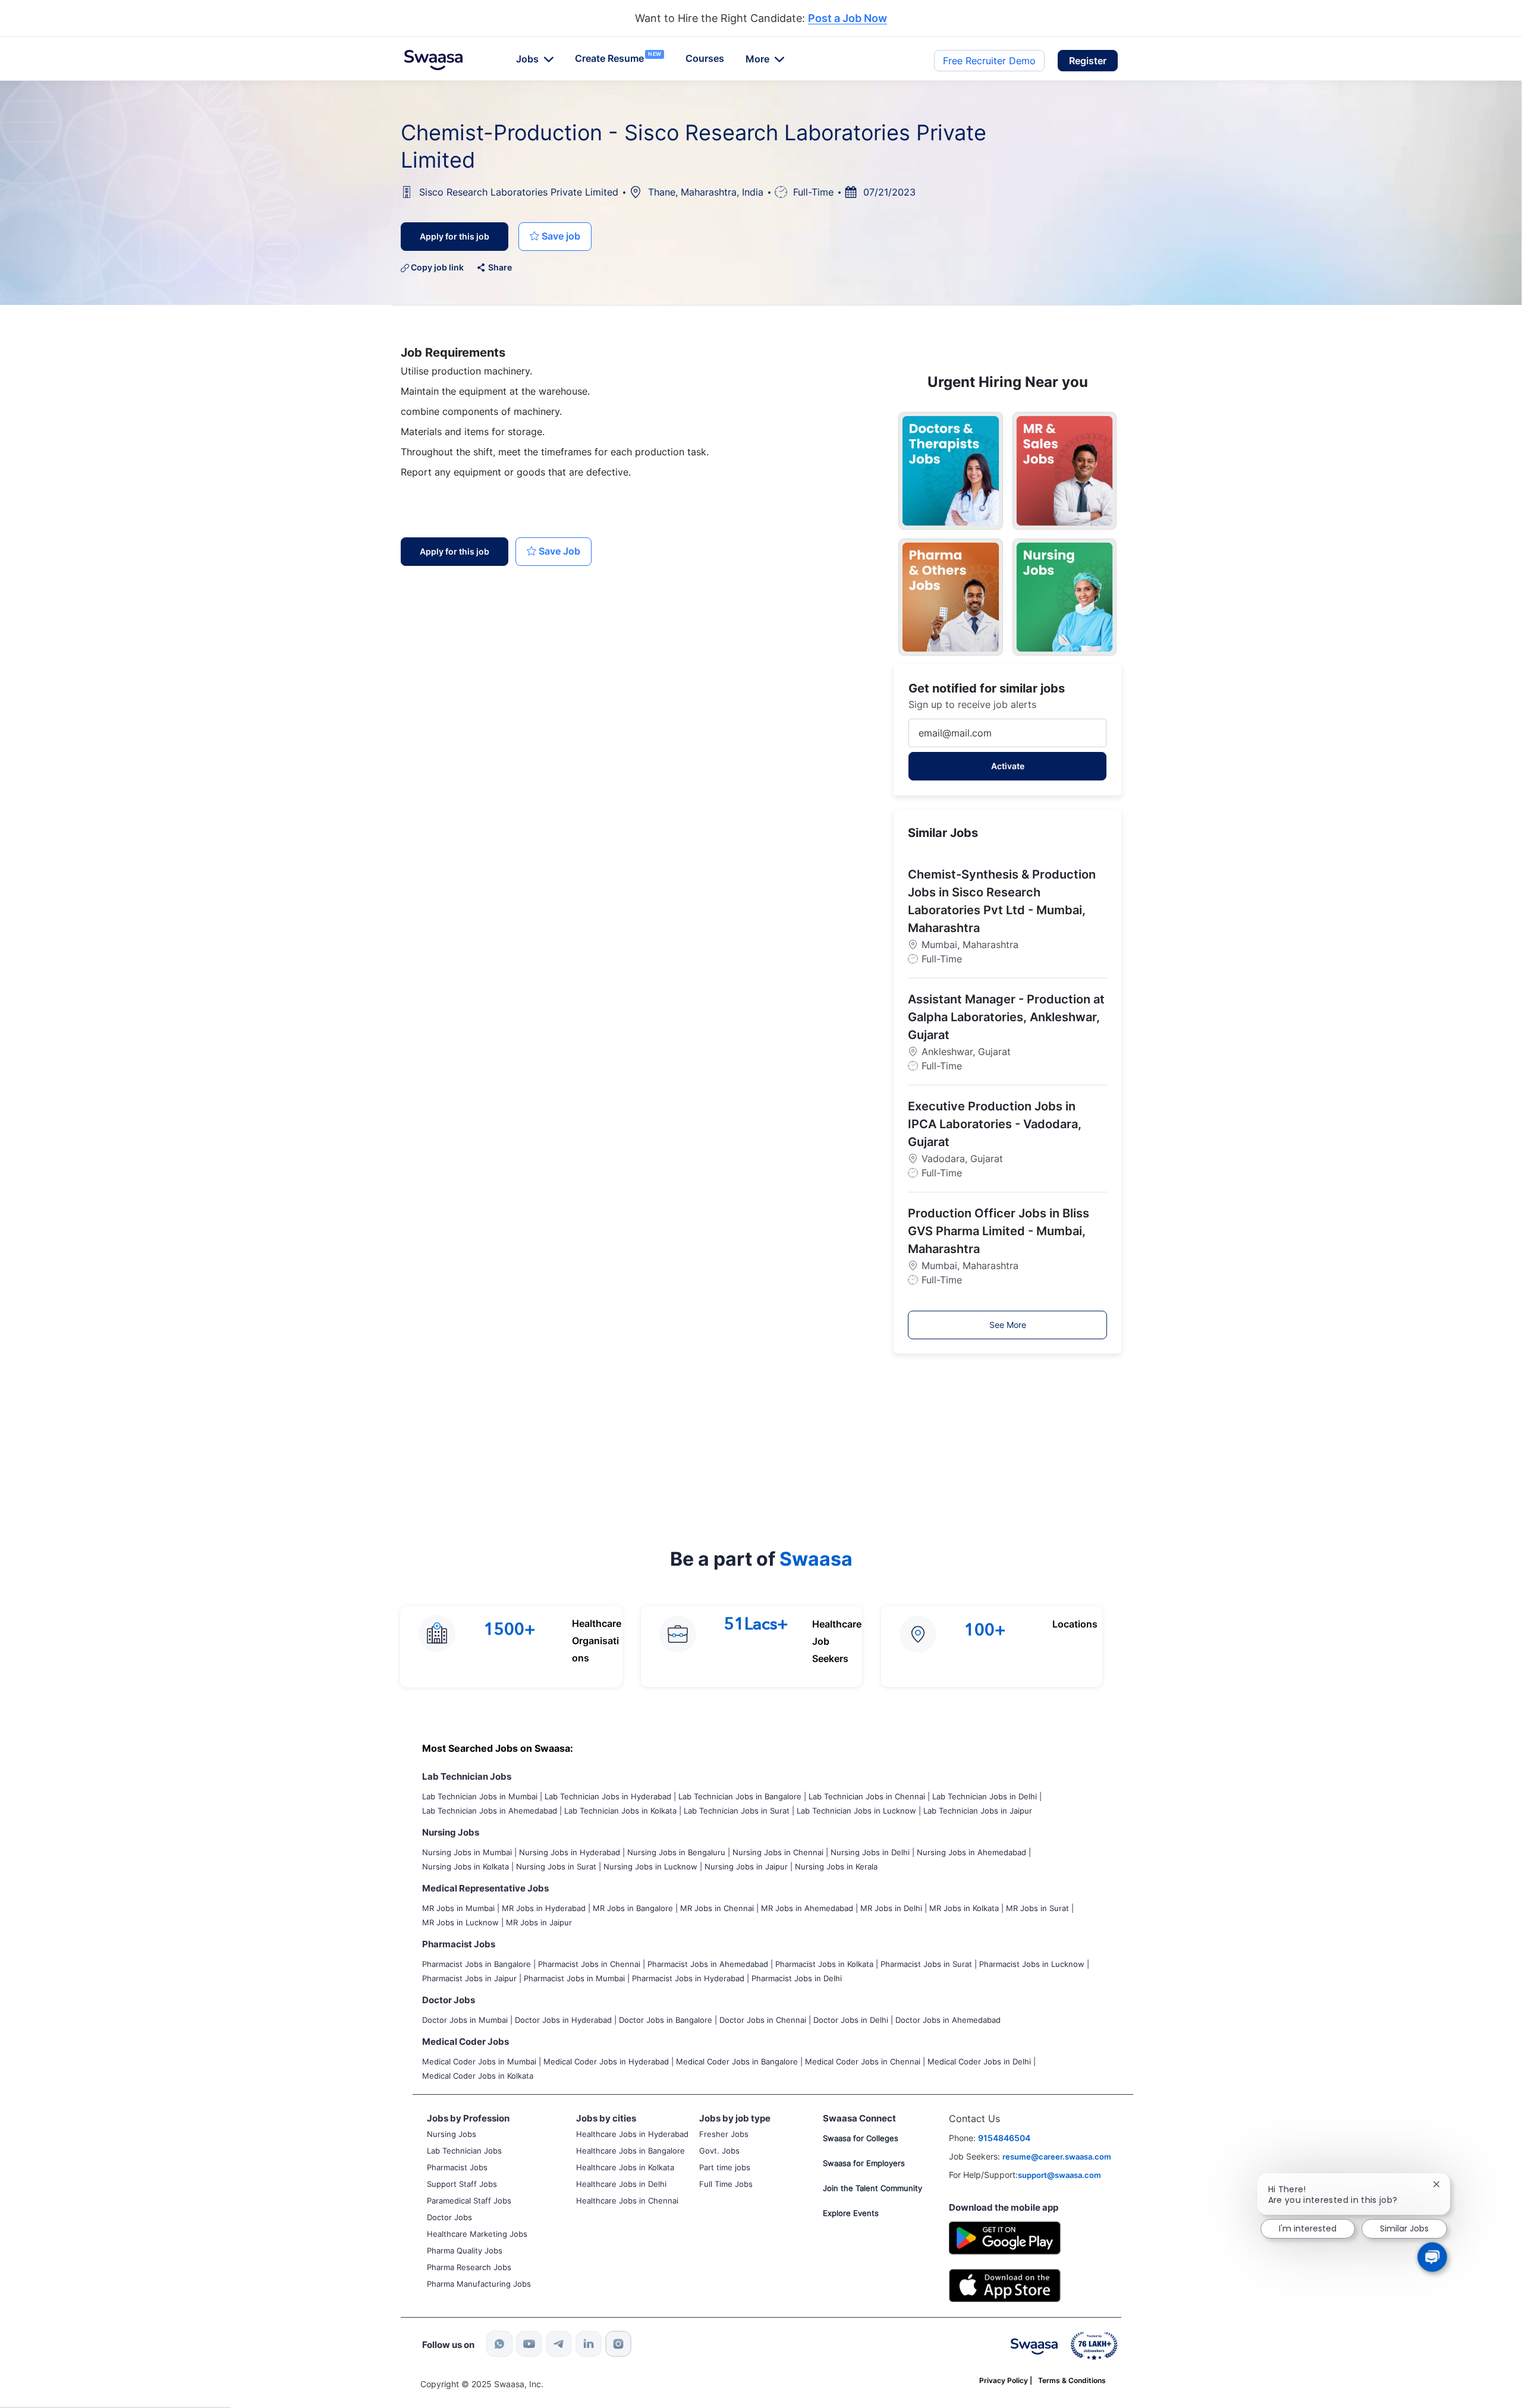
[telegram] (559, 2344)
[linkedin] (589, 2344)
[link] (433, 60)
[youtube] (529, 2344)
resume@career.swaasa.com (1057, 2157)
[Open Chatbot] (1432, 2257)
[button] (1088, 61)
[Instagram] (618, 2344)
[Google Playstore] (1005, 2237)
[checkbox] (555, 237)
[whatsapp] (499, 2344)
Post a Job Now (848, 19)
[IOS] (1005, 2285)
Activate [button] (1008, 766)
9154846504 (1004, 2138)
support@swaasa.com (1059, 2175)
